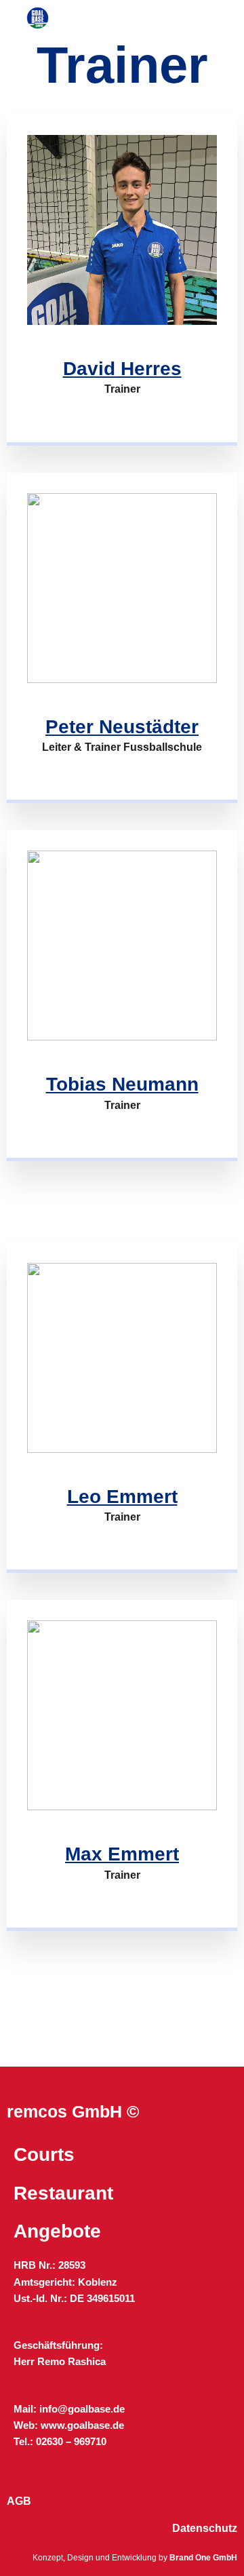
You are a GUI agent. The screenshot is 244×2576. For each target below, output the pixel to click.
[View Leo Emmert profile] (122, 1449)
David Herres (122, 369)
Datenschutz (205, 2528)
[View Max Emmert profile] (122, 1807)
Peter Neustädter (122, 727)
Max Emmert (122, 1854)
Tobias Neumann (122, 1084)
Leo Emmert (122, 1497)
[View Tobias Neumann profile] (122, 1037)
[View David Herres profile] (122, 321)
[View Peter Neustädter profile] (122, 680)
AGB (19, 2501)
